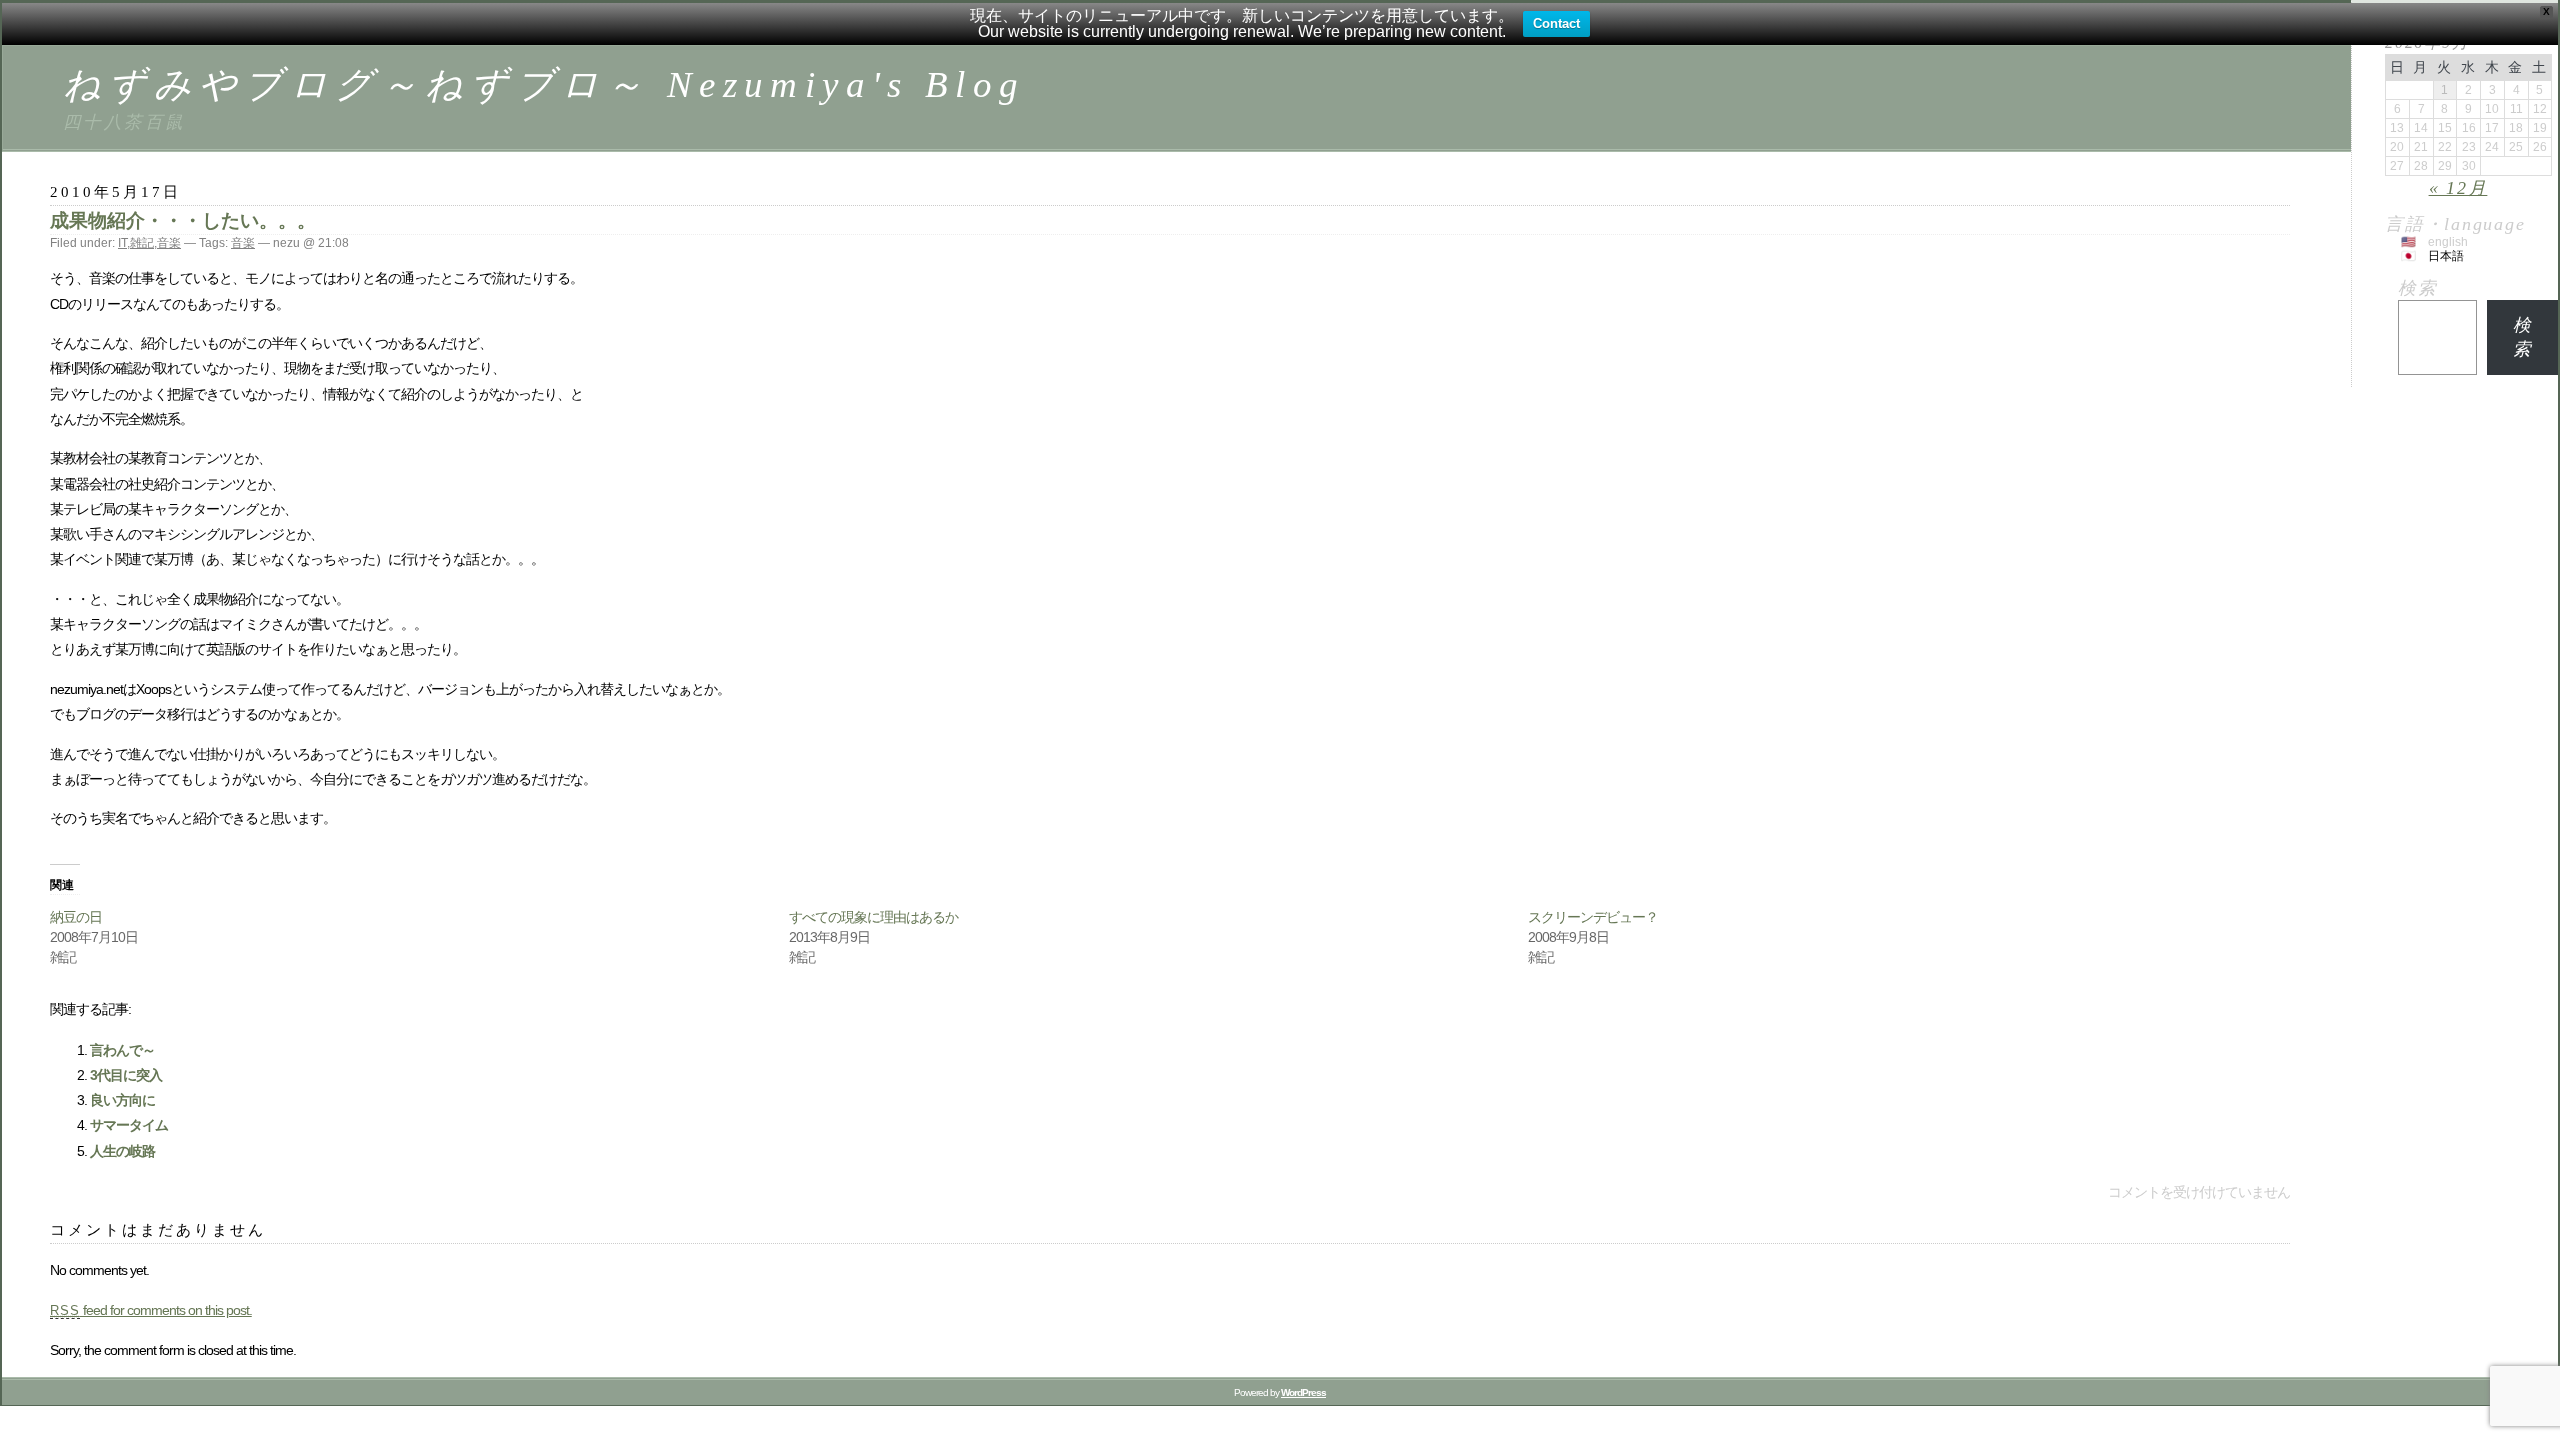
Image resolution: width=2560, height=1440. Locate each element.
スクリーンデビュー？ (1593, 917)
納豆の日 (76, 917)
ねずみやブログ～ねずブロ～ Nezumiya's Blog (544, 84)
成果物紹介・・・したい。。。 (183, 220)
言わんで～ (122, 1050)
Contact (1556, 23)
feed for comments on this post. (151, 1310)
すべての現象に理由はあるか (873, 917)
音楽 (169, 243)
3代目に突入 (126, 1075)
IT (122, 243)
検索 (2418, 288)
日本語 (2446, 256)
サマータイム (129, 1125)
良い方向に (122, 1100)
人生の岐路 (122, 1151)
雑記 (142, 243)
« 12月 (2458, 188)
